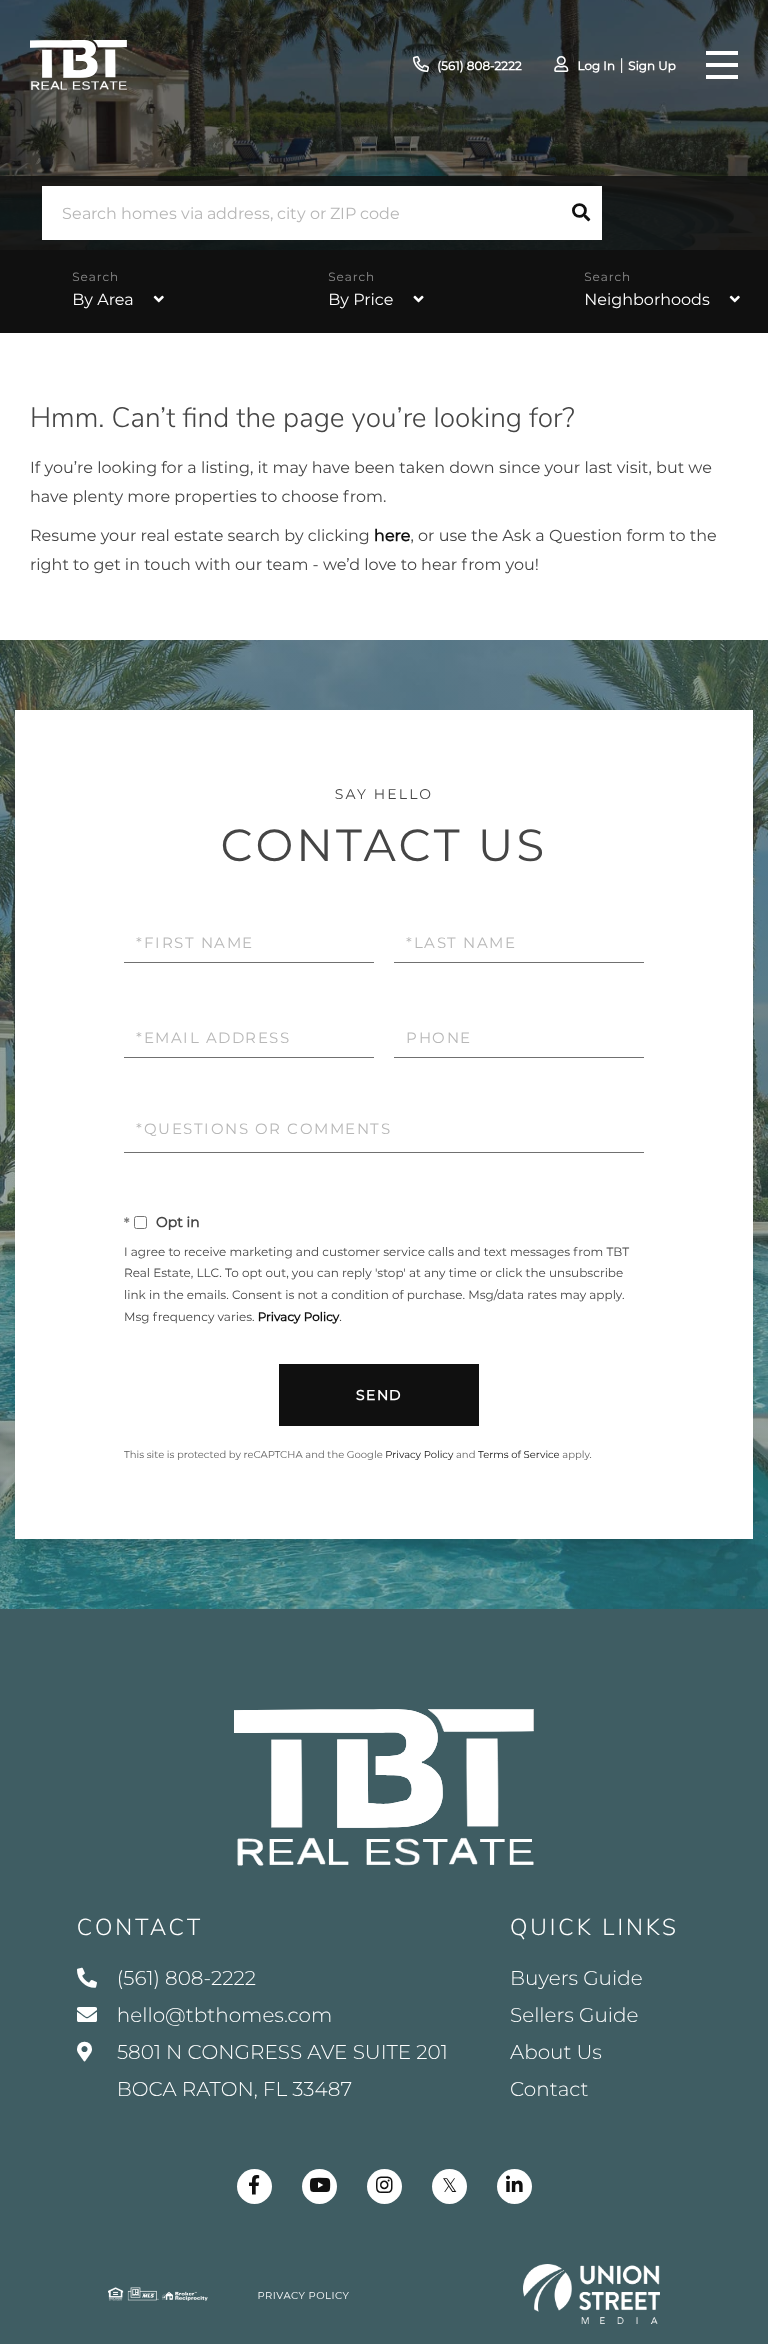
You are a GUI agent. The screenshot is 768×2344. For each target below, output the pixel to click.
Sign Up (652, 66)
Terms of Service (519, 1454)
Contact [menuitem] (549, 2090)
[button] (581, 213)
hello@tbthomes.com (224, 2016)
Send (379, 1395)
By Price (360, 300)
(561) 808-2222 (479, 66)
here (392, 536)
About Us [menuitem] (556, 2053)
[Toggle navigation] (722, 65)
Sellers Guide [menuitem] (574, 2016)
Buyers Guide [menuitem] (576, 1979)
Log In (596, 66)
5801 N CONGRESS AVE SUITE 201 (280, 2071)
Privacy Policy (299, 1317)
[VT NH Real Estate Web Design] (592, 2294)
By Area (102, 300)
